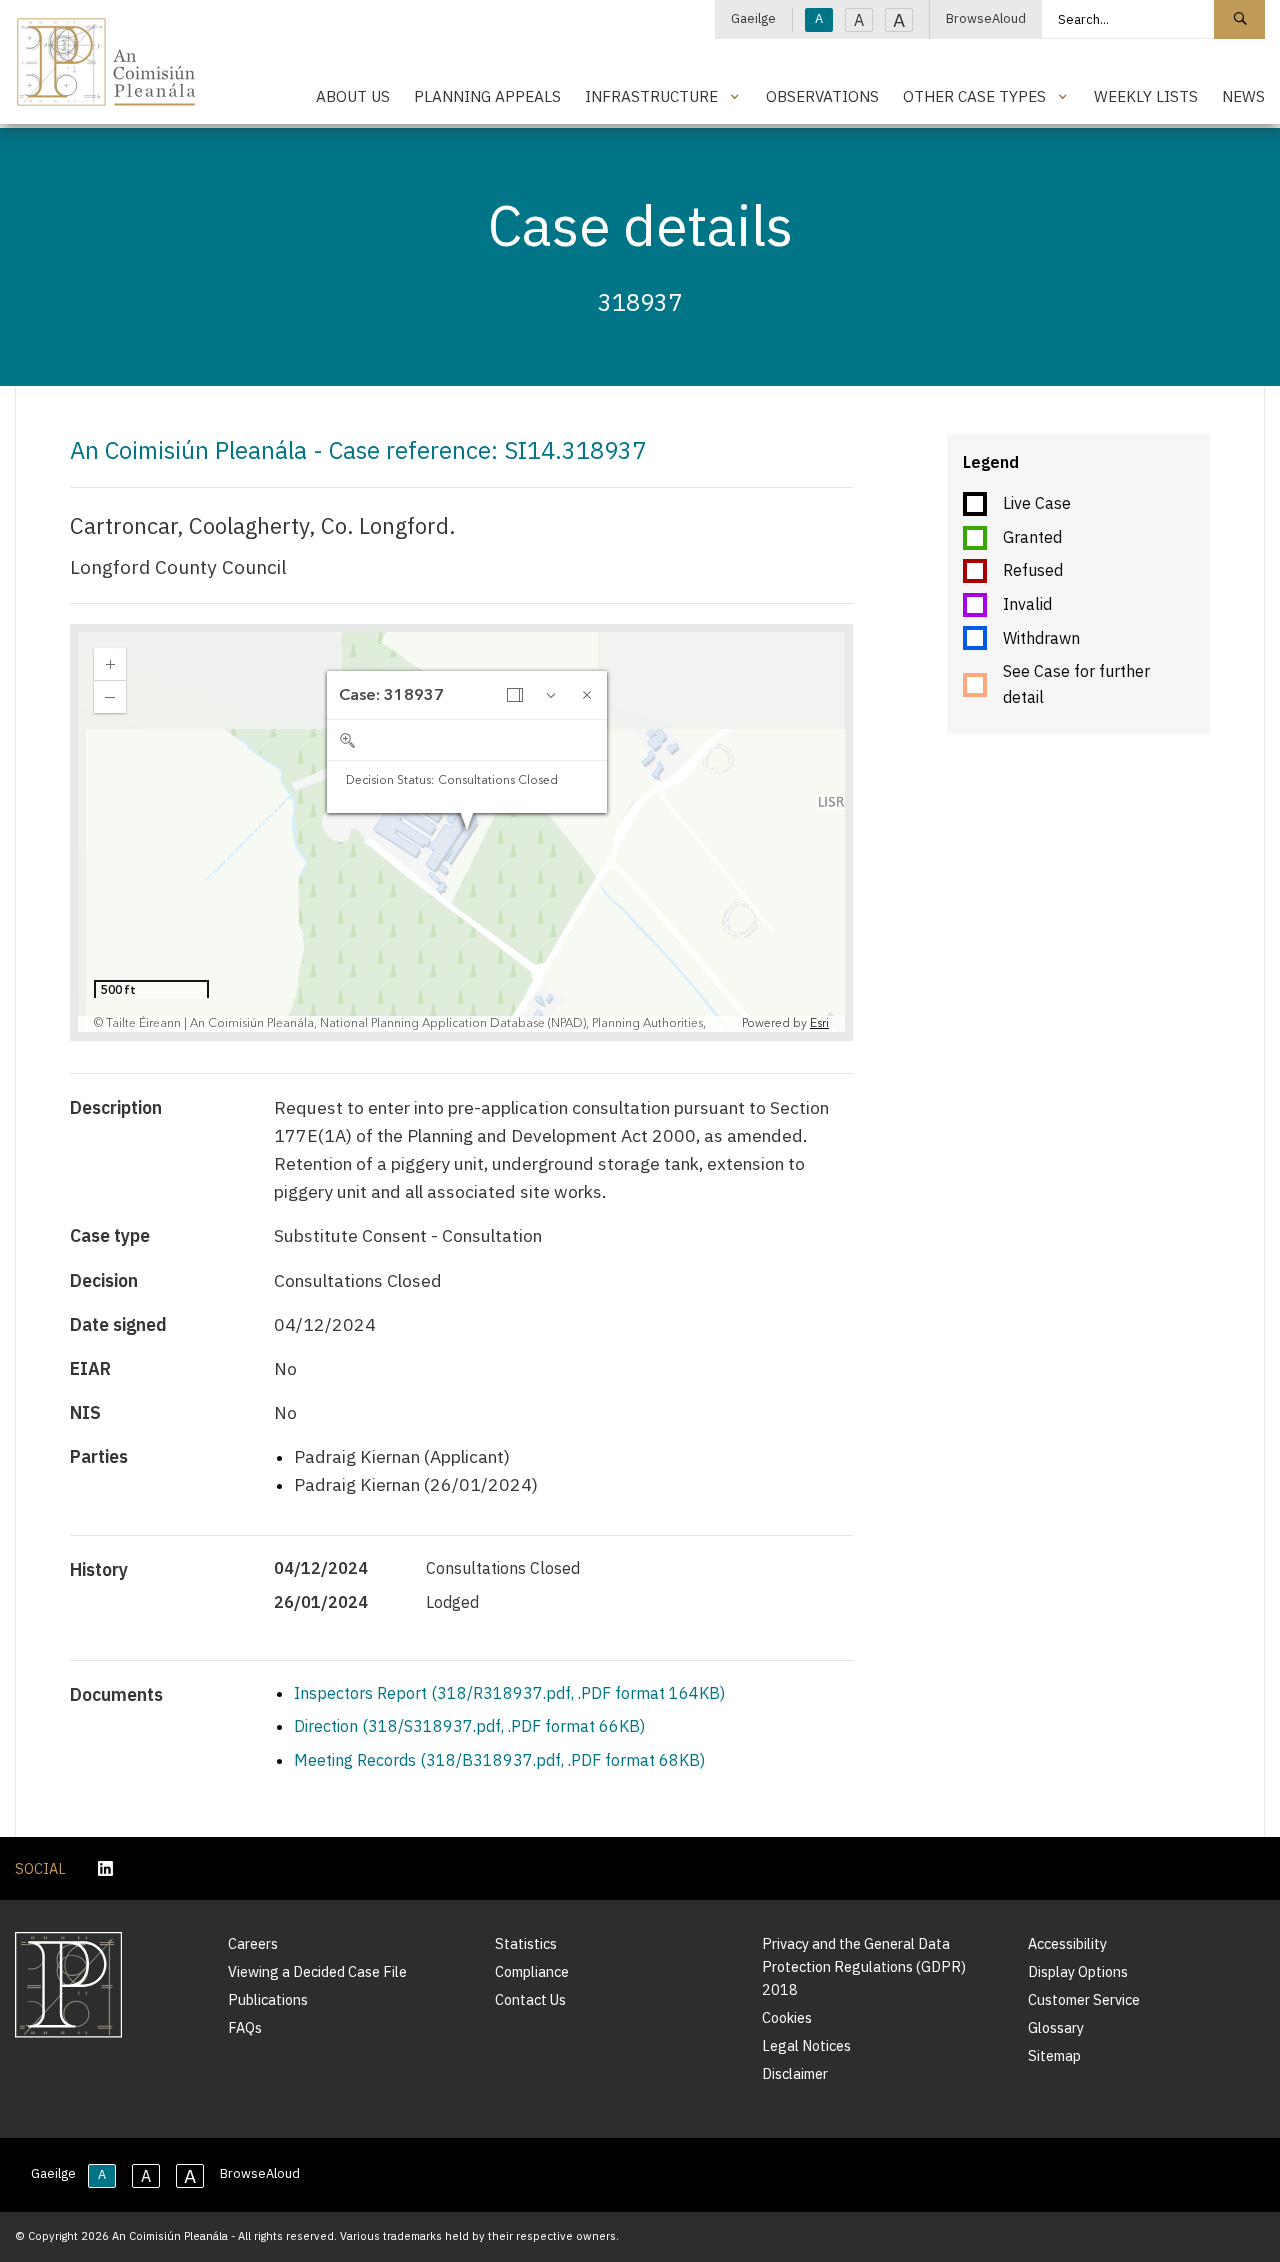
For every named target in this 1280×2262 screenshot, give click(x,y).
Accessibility (1067, 1943)
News (1243, 96)
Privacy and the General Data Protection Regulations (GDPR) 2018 (864, 1966)
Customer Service (1084, 1999)
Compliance (532, 1971)
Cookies (787, 2017)
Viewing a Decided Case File (317, 1971)
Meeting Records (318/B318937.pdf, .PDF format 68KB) (499, 1760)
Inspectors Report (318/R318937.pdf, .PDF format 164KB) (509, 1693)
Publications (268, 1999)
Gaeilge (753, 18)
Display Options (1078, 1971)
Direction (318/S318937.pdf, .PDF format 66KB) (469, 1726)
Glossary (1056, 2027)
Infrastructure (651, 96)
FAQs (245, 2027)
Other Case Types (974, 96)
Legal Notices (806, 2045)
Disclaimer (795, 2073)
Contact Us (530, 1999)
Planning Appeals (487, 96)
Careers (253, 1943)
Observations (822, 96)
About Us (353, 96)
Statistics (526, 1943)
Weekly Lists (1146, 96)
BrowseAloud (986, 18)
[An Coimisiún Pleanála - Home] (106, 62)
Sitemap (1054, 2055)
